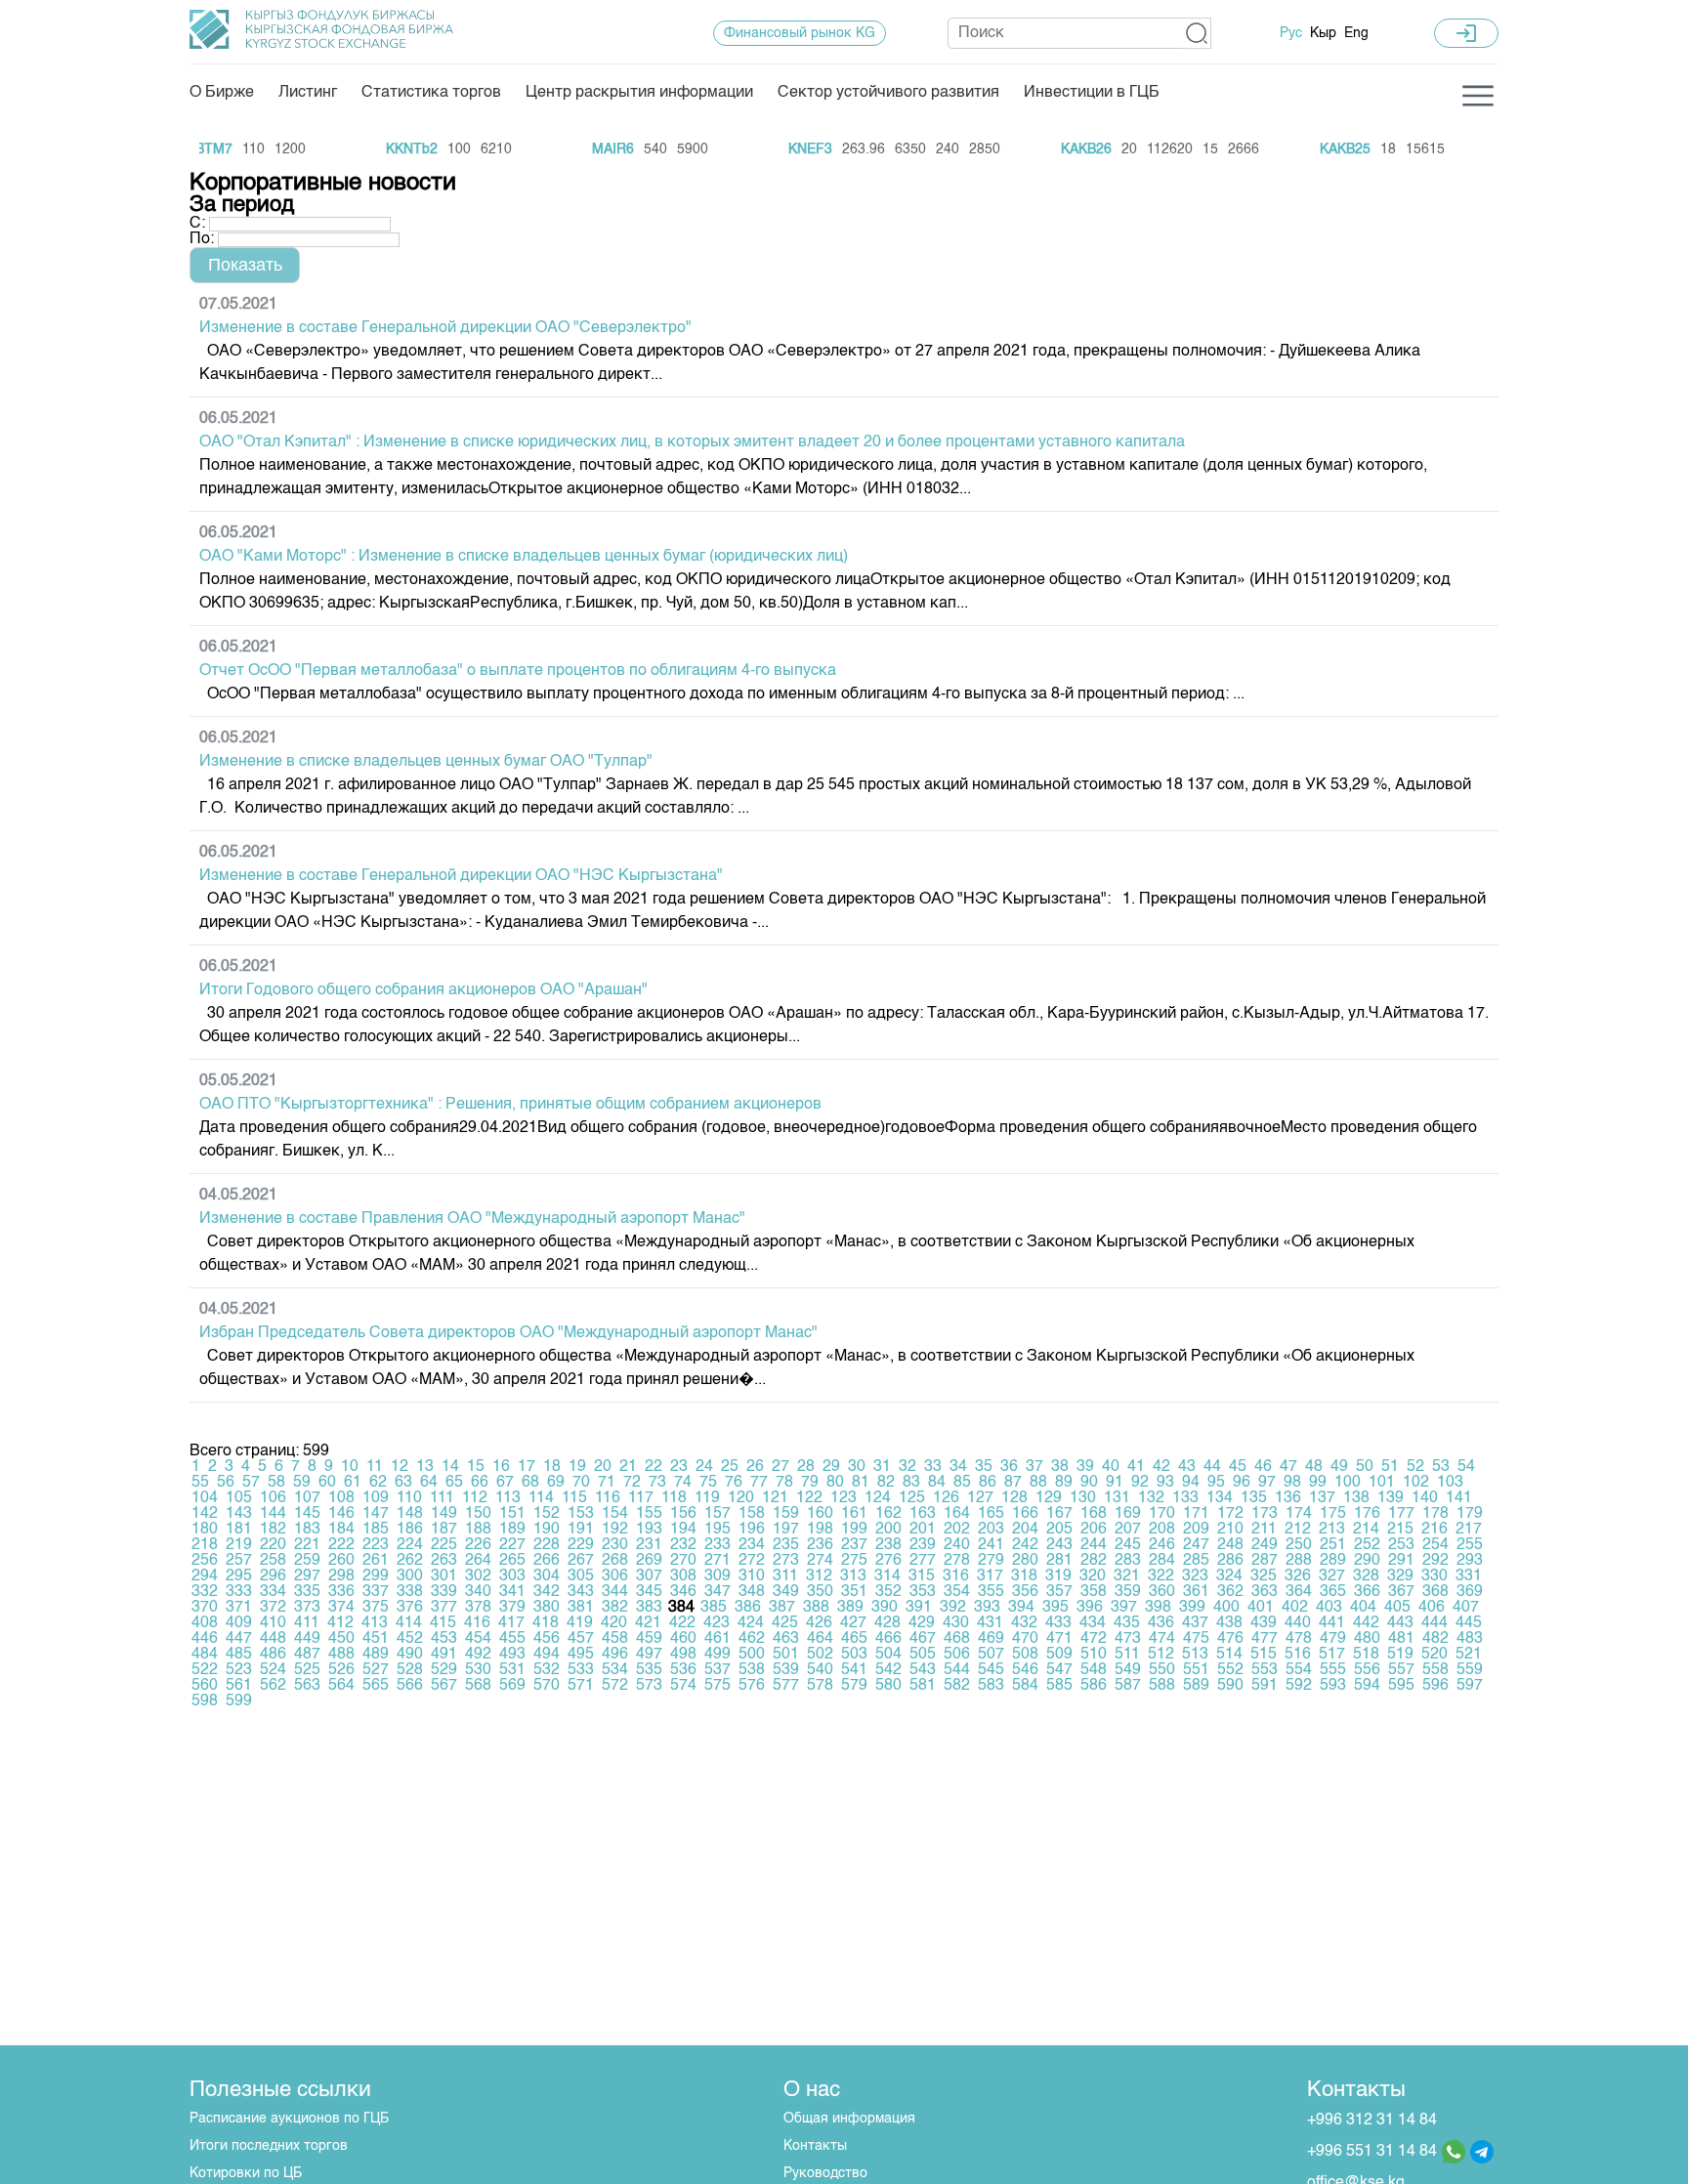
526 (341, 1670)
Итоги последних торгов (269, 2146)
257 (239, 1561)
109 (376, 1498)
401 (1261, 1608)
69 (556, 1483)
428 (887, 1623)
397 (1124, 1608)
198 (820, 1530)
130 (1083, 1498)
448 (273, 1639)
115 (574, 1498)
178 (1435, 1514)
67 (505, 1483)
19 (577, 1467)
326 (1298, 1576)
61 (353, 1483)
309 (717, 1576)
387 (782, 1608)
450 (341, 1639)
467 (923, 1639)
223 (376, 1545)
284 (1162, 1561)
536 (683, 1670)
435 (1127, 1623)
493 (512, 1655)
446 (205, 1639)
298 (341, 1576)
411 (307, 1623)
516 (1298, 1655)
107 (307, 1498)
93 (1165, 1483)
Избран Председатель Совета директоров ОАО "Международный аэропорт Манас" (508, 1333)
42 (1161, 1467)
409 (239, 1623)
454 (478, 1639)
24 (704, 1467)
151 (512, 1514)
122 (809, 1498)
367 (1401, 1592)
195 (717, 1530)
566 (410, 1686)
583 (991, 1686)
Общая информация (849, 2119)
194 (683, 1530)
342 (547, 1592)
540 (820, 1670)
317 (990, 1576)
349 (786, 1592)
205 (1059, 1530)
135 (1254, 1498)
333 (239, 1592)
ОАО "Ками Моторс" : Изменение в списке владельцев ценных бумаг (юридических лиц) (524, 557)
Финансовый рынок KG (800, 33)
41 (1136, 1467)
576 (752, 1686)
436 (1161, 1623)
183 (307, 1530)
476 (1230, 1639)
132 (1151, 1498)
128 (1014, 1498)
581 (923, 1686)
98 (1292, 1483)
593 (1333, 1686)
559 (1470, 1670)
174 (1299, 1514)
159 (786, 1514)
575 (717, 1686)
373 (307, 1608)
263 (444, 1561)
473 (1128, 1639)
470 (1025, 1639)
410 (273, 1623)
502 (820, 1655)
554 (1299, 1670)
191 (581, 1530)
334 (273, 1592)
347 (717, 1592)
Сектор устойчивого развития (888, 93)
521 (1469, 1655)
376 (410, 1608)
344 (615, 1592)
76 (734, 1483)
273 (786, 1561)
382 (615, 1608)
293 (1470, 1561)
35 (984, 1467)
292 (1435, 1561)
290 (1367, 1561)
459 (649, 1639)
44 (1212, 1467)
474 (1162, 1639)
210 (1230, 1530)
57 (251, 1483)
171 (1196, 1514)
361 (1196, 1592)
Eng (1356, 33)
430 (956, 1623)
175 (1333, 1514)
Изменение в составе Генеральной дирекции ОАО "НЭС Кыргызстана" (461, 876)
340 (478, 1592)
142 (205, 1514)
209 (1196, 1530)
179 (1470, 1514)
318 (1024, 1576)
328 (1366, 1576)
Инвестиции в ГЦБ (1092, 93)
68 (530, 1483)
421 (648, 1623)
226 (478, 1545)
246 (1162, 1545)
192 (615, 1530)
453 (444, 1639)
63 (403, 1483)
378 (478, 1608)
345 (649, 1592)
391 (919, 1608)
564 (341, 1686)
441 (1332, 1623)
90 (1089, 1483)
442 (1366, 1623)
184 (341, 1530)
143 (239, 1514)
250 (1299, 1545)
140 (1425, 1498)
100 (1348, 1483)
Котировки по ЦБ (246, 2173)
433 (1058, 1623)
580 (888, 1686)
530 (478, 1670)
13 (425, 1467)
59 (302, 1483)
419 (580, 1623)
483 (1470, 1639)
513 (1195, 1655)
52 (1415, 1467)
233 (717, 1545)
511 (1127, 1655)
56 (226, 1483)
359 (1128, 1592)
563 (307, 1686)
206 (1094, 1530)
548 (1094, 1670)
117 (641, 1498)
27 (781, 1467)
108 (341, 1498)
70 (581, 1483)
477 (1265, 1639)
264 (478, 1561)
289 (1333, 1561)
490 (410, 1655)
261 (376, 1561)
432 (1024, 1623)
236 (820, 1545)
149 (444, 1514)
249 (1265, 1545)
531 (512, 1670)
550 (1162, 1670)
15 (476, 1467)
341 (512, 1592)
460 (683, 1639)
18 (552, 1467)
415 (443, 1623)
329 (1400, 1576)
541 (854, 1670)
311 (785, 1576)
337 (376, 1592)
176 (1367, 1514)
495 (581, 1655)
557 (1401, 1670)
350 (820, 1592)
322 (1161, 1576)
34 (958, 1467)
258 (273, 1561)
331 (1469, 1576)
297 (307, 1576)
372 (273, 1608)
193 (649, 1530)
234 (752, 1545)
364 (1299, 1592)
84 (937, 1483)
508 (1025, 1655)
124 (878, 1498)
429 (922, 1623)
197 (786, 1530)
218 (205, 1545)
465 (854, 1639)
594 (1367, 1686)
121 (775, 1498)
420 (614, 1623)
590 (1230, 1686)
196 (752, 1530)
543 (923, 1670)
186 (410, 1530)
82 (886, 1483)
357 (1059, 1592)
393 (987, 1608)
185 (376, 1530)
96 (1242, 1483)
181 (239, 1530)
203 (991, 1530)
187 (444, 1530)
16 (501, 1467)
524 (273, 1670)
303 (512, 1576)
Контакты (815, 2146)
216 (1435, 1530)
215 (1400, 1530)
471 (1059, 1639)
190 (547, 1530)
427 (853, 1623)
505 (923, 1655)
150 (478, 1514)
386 (748, 1608)
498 (683, 1655)
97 (1267, 1483)
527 (376, 1670)
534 (615, 1670)
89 (1064, 1483)
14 (450, 1467)
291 (1401, 1561)
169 (1128, 1514)
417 (511, 1623)
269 (649, 1561)
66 (480, 1483)
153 (581, 1514)
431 (990, 1623)
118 (674, 1498)
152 (547, 1514)
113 (508, 1498)
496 (615, 1655)
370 (205, 1608)
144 (273, 1514)
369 (1470, 1592)
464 (820, 1639)
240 (957, 1545)
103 (1450, 1483)
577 (786, 1686)
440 (1298, 1623)
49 (1339, 1467)
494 (547, 1655)
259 (307, 1561)
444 (1435, 1623)
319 (1058, 1576)
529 (444, 1670)
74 (683, 1483)
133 (1185, 1498)
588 (1162, 1686)
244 (1094, 1545)
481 (1401, 1639)
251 (1333, 1545)
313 (853, 1576)
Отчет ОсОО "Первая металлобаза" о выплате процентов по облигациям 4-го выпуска (518, 671)
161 (854, 1514)
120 (741, 1498)
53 (1441, 1467)
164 (957, 1514)
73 (657, 1483)
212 (1298, 1530)
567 (444, 1686)
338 (410, 1592)
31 (882, 1467)
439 (1264, 1623)
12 (400, 1467)
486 (273, 1655)
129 (1049, 1498)
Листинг (308, 93)
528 (410, 1670)
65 (454, 1483)
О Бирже (222, 93)
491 (444, 1655)
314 (887, 1576)
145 (307, 1514)
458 (615, 1639)
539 (786, 1670)
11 (375, 1467)
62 (378, 1483)
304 (547, 1576)
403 (1329, 1608)
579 (854, 1686)
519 (1400, 1655)
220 (273, 1545)
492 (478, 1655)
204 (1025, 1530)
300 (410, 1576)
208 (1162, 1530)
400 (1226, 1608)
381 (581, 1608)
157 (717, 1514)
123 (844, 1498)
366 (1367, 1592)
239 (923, 1545)
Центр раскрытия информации (639, 93)
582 (957, 1686)
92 (1140, 1483)
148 (410, 1514)
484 (205, 1655)
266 (547, 1561)
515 (1264, 1655)
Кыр (1323, 33)
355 (991, 1592)
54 (1466, 1467)
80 (835, 1483)
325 (1264, 1576)
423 (717, 1623)
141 (1459, 1498)
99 (1318, 1483)
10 (350, 1467)
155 (649, 1514)
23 (679, 1467)
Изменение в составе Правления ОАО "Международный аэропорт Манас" (472, 1219)
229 (581, 1545)
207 (1128, 1530)
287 (1265, 1561)
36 (1009, 1467)
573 (649, 1686)
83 (911, 1483)
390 (885, 1608)
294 (205, 1576)
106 (273, 1498)
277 (923, 1561)
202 (957, 1530)
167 (1059, 1514)
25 (730, 1467)
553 (1265, 1670)
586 (1094, 1686)
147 (376, 1514)
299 (376, 1576)
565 (376, 1686)
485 (239, 1655)
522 (205, 1670)
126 (946, 1498)
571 (581, 1686)
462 (752, 1639)
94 (1191, 1483)
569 (512, 1686)
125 (912, 1498)
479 (1333, 1639)
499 (717, 1655)
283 (1128, 1561)
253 (1401, 1545)
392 (953, 1608)
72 (632, 1483)
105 (239, 1498)
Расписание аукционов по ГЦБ (289, 2119)
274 (820, 1561)
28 (806, 1467)
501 (786, 1655)
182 (273, 1530)
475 (1196, 1639)
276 (888, 1561)
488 (341, 1655)
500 (752, 1655)
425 (785, 1623)
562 (273, 1686)
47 (1288, 1467)
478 (1299, 1639)
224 (410, 1545)
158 (752, 1514)
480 (1367, 1639)
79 (810, 1483)
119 (707, 1498)
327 (1332, 1576)
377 (444, 1608)
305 (581, 1576)
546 (1025, 1670)
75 (708, 1483)
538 (752, 1670)
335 (307, 1592)
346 (683, 1592)
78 (784, 1483)
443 (1400, 1623)
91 (1115, 1483)
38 (1060, 1467)
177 (1401, 1514)
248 (1230, 1545)
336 (341, 1592)
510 (1094, 1655)
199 (854, 1530)
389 (850, 1608)
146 (341, 1514)
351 (854, 1592)
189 (512, 1530)
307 (649, 1576)
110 (409, 1498)
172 (1230, 1514)
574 (683, 1686)
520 (1435, 1655)
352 (888, 1592)
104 (205, 1498)
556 (1367, 1670)
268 (615, 1561)
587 (1128, 1686)
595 (1401, 1686)
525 (307, 1670)
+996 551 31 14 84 (1372, 2152)
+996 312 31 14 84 (1372, 2121)
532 (547, 1670)
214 (1366, 1530)
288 (1299, 1561)
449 (307, 1639)
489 (376, 1655)
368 (1435, 1592)
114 (541, 1498)
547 (1059, 1670)
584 (1025, 1686)
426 (819, 1623)
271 (717, 1561)
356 (1025, 1592)
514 (1229, 1655)
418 (546, 1623)
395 (1055, 1608)
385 (714, 1608)
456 (547, 1639)
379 (512, 1608)
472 (1094, 1639)
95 (1216, 1483)
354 (957, 1592)
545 (991, 1670)
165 (991, 1514)
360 (1162, 1592)
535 (649, 1670)
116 (608, 1498)
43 (1187, 1467)
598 (205, 1701)
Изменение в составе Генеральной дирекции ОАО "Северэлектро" (445, 328)
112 (475, 1498)
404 (1363, 1608)
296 (273, 1576)
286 (1230, 1561)
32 (907, 1467)
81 (861, 1483)
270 (683, 1561)
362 (1230, 1592)
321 (1127, 1576)
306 (615, 1576)
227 (512, 1545)
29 (831, 1467)
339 (444, 1592)
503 (854, 1655)
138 (1356, 1498)
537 (717, 1670)
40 (1111, 1467)
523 (239, 1670)
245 (1128, 1545)
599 (239, 1701)
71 (607, 1483)
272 (752, 1561)
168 (1094, 1514)
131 (1117, 1498)
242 (1025, 1545)
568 (478, 1686)
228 (547, 1545)
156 (683, 1514)
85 (962, 1483)
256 (205, 1561)
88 (1038, 1483)
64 (429, 1483)
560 (205, 1686)
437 (1195, 1623)
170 (1162, 1514)
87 (1013, 1483)
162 (888, 1514)
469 (991, 1639)
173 (1265, 1514)
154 (615, 1514)
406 (1432, 1608)
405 (1397, 1608)
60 (327, 1483)
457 (581, 1639)
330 (1435, 1576)
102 (1416, 1483)
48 (1314, 1467)
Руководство (825, 2173)
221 (307, 1545)
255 (1470, 1545)
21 (628, 1467)
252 (1367, 1545)
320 (1093, 1576)
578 (820, 1686)
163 (923, 1514)
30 (857, 1467)
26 (755, 1467)
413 (375, 1623)
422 (682, 1623)
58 (276, 1483)
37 (1034, 1467)
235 (786, 1545)
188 (478, 1530)
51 (1390, 1467)
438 (1229, 1623)
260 (341, 1561)
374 (341, 1608)
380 (547, 1608)
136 (1288, 1498)
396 (1090, 1608)
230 (615, 1545)
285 (1196, 1561)
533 (581, 1670)
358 (1094, 1592)
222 (341, 1545)
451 (376, 1639)
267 (581, 1561)
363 (1265, 1592)
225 (444, 1545)
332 (205, 1592)
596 (1435, 1686)
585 (1059, 1686)
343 (581, 1592)
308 (683, 1576)
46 (1263, 1467)
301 (444, 1576)
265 (512, 1561)
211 (1264, 1530)
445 (1469, 1623)
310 (752, 1576)
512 (1161, 1655)
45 (1238, 1467)
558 (1435, 1670)
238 (888, 1545)
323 (1195, 1576)
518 (1366, 1655)
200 (888, 1530)
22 (654, 1467)
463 (786, 1639)
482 (1435, 1639)
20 (603, 1467)
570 (547, 1686)
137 (1322, 1498)
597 (1470, 1686)
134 (1220, 1498)
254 (1435, 1545)
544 (957, 1670)
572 (615, 1686)
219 (239, 1545)
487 (307, 1655)
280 (1025, 1561)
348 (752, 1592)
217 (1469, 1530)
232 (683, 1545)
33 (933, 1467)
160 (820, 1514)
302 (478, 1576)
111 (442, 1498)
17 (527, 1467)
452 (410, 1639)
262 (410, 1561)
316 (956, 1576)
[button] (1197, 33)
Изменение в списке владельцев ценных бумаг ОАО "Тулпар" (426, 762)
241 (991, 1545)
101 (1382, 1483)
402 (1295, 1608)
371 (239, 1608)
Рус (1291, 33)
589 (1196, 1686)
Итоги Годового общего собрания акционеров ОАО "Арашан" (423, 990)
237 (854, 1545)
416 (477, 1623)
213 (1332, 1530)
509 (1059, 1655)
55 (200, 1483)
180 (205, 1530)
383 (649, 1608)
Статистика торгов (431, 93)
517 (1332, 1655)
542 (888, 1670)
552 (1230, 1670)
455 (512, 1639)
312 (819, 1576)
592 (1299, 1686)
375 (376, 1608)
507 (991, 1655)
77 (759, 1483)
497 (649, 1655)
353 (923, 1592)
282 (1094, 1561)
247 (1196, 1545)
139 (1391, 1498)
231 (649, 1545)
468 (957, 1639)
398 (1158, 1608)
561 (239, 1686)
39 (1085, 1467)
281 (1059, 1561)
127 (980, 1498)
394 (1021, 1608)
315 (922, 1576)
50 (1365, 1467)
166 (1025, 1514)
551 (1196, 1670)
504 (888, 1655)
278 (957, 1561)
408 (205, 1623)
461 (717, 1639)
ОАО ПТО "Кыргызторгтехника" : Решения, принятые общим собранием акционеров (510, 1105)
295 (239, 1576)
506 (957, 1655)
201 (923, 1530)
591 (1265, 1686)
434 (1093, 1623)
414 (409, 1623)
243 (1059, 1545)
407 (1466, 1608)
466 (888, 1639)
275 (854, 1561)
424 (751, 1623)
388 (816, 1608)
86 (988, 1483)
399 (1192, 1608)
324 (1229, 1576)
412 (340, 1623)
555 (1333, 1670)
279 (991, 1561)
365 (1333, 1592)
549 (1128, 1670)
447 (239, 1639)
